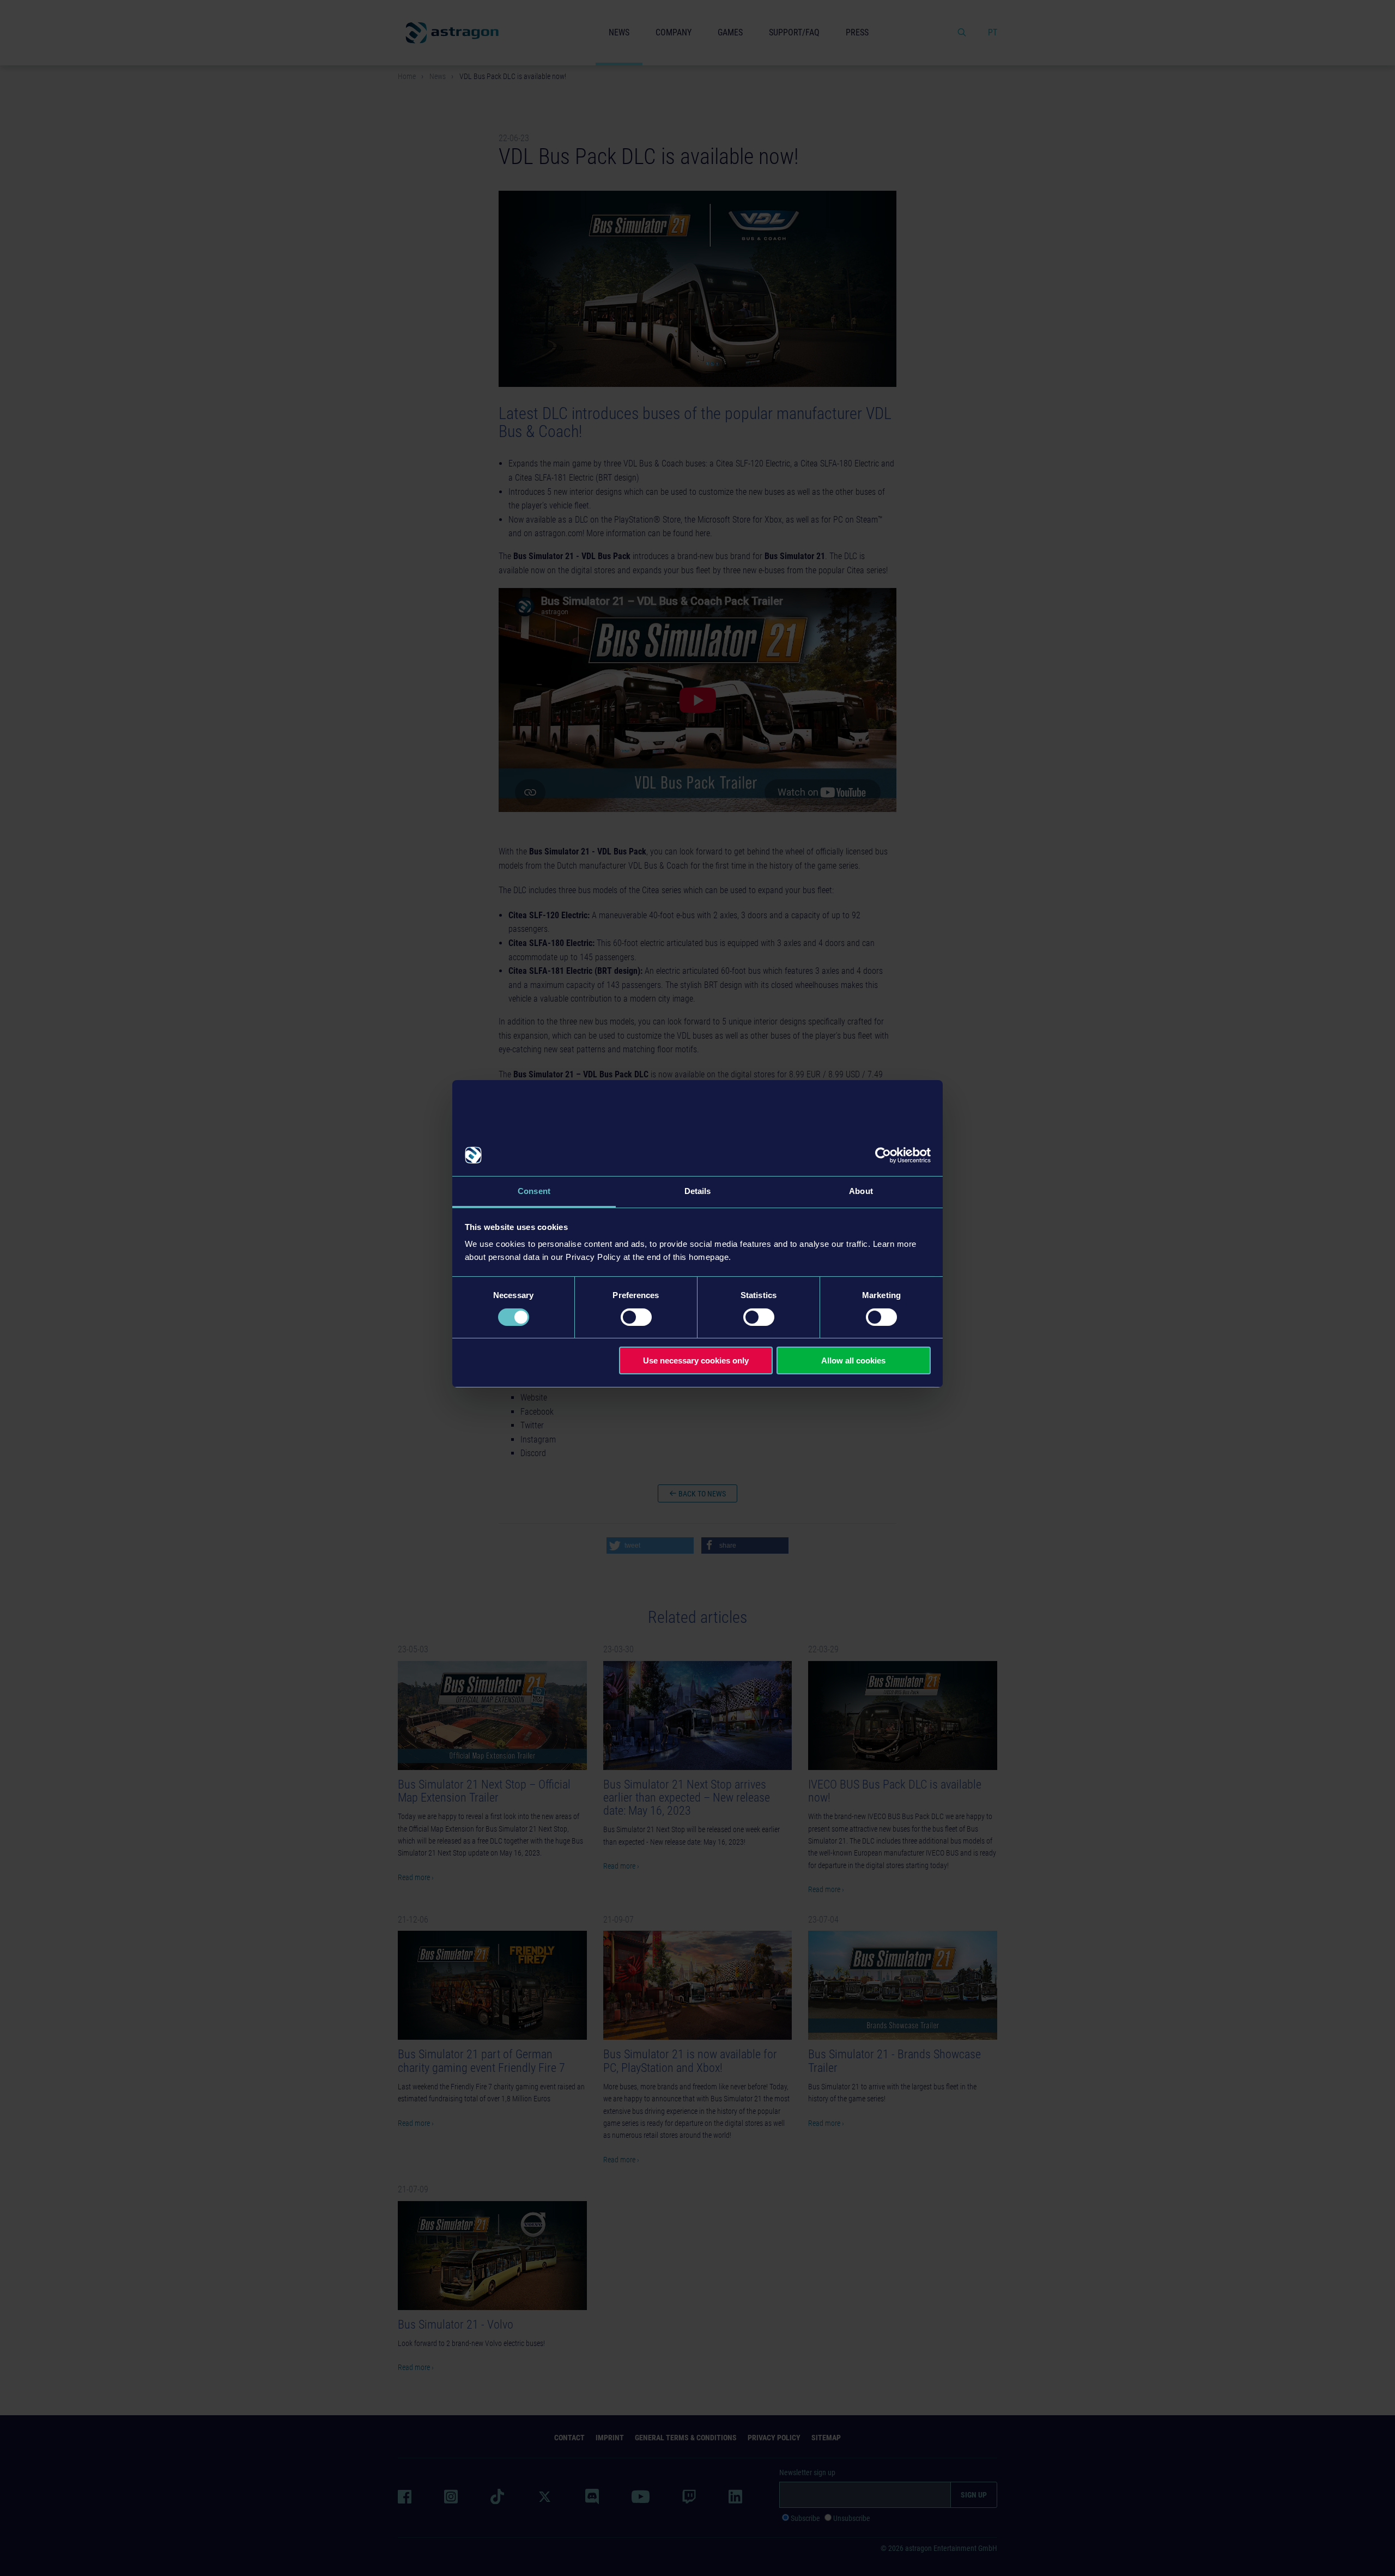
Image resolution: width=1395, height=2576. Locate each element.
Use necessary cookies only (696, 1360)
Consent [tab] (534, 1191)
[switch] (636, 1317)
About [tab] (861, 1191)
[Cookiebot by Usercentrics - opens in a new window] (883, 1155)
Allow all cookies (853, 1360)
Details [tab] (698, 1191)
